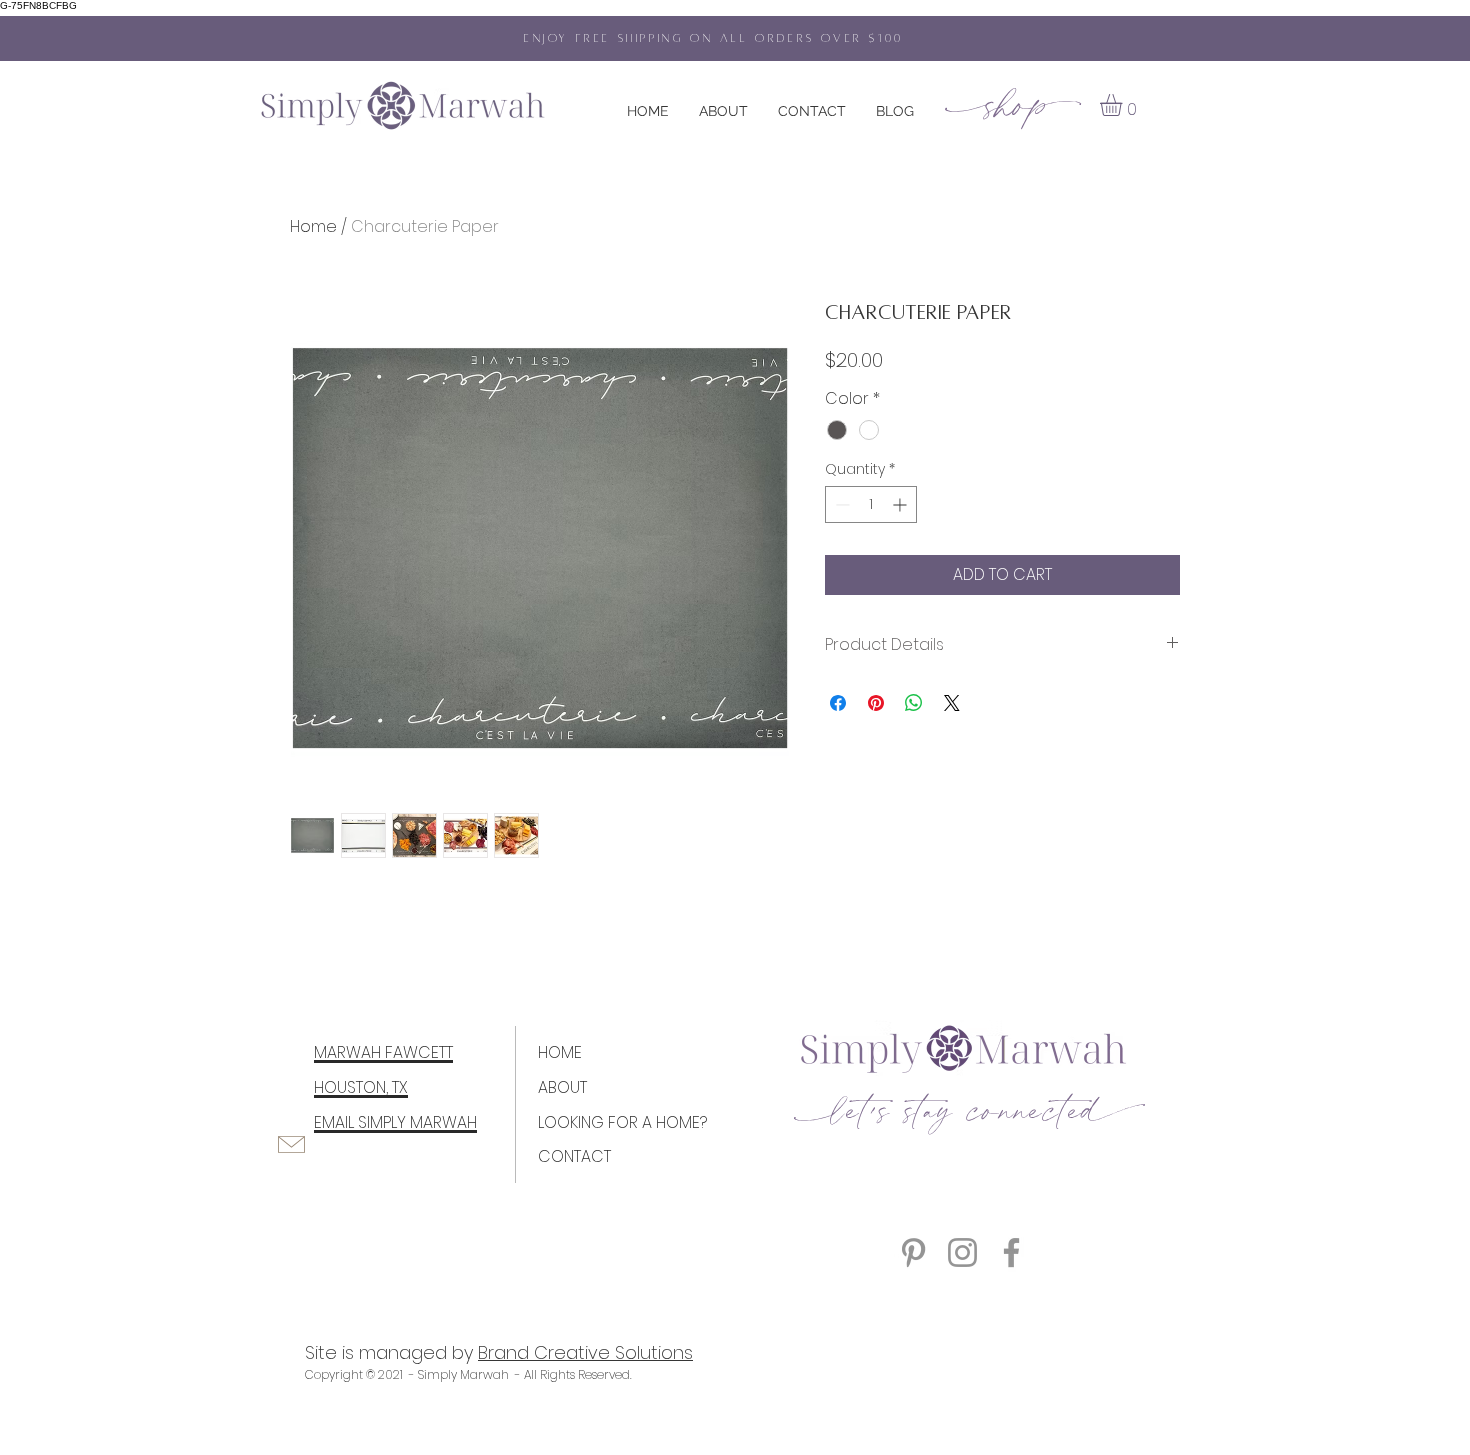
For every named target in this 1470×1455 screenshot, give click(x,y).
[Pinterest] (913, 1252)
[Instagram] (962, 1252)
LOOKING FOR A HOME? (622, 1122)
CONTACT (574, 1156)
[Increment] (901, 504)
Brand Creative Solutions (585, 1352)
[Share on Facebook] (838, 703)
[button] (1124, 105)
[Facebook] (1011, 1252)
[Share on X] (952, 703)
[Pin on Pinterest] (876, 703)
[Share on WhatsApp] (914, 703)
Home (313, 226)
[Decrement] (840, 504)
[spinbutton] (871, 504)
